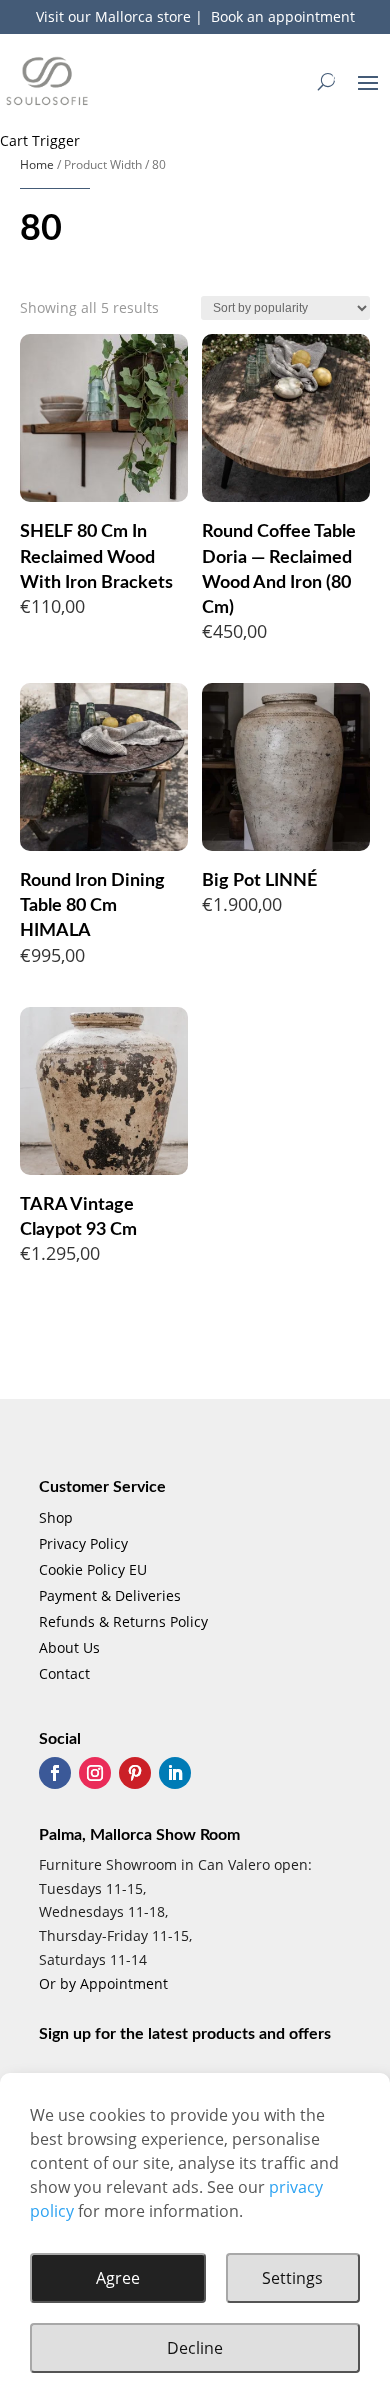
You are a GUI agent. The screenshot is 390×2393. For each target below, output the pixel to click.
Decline (195, 2348)
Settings (292, 2278)
